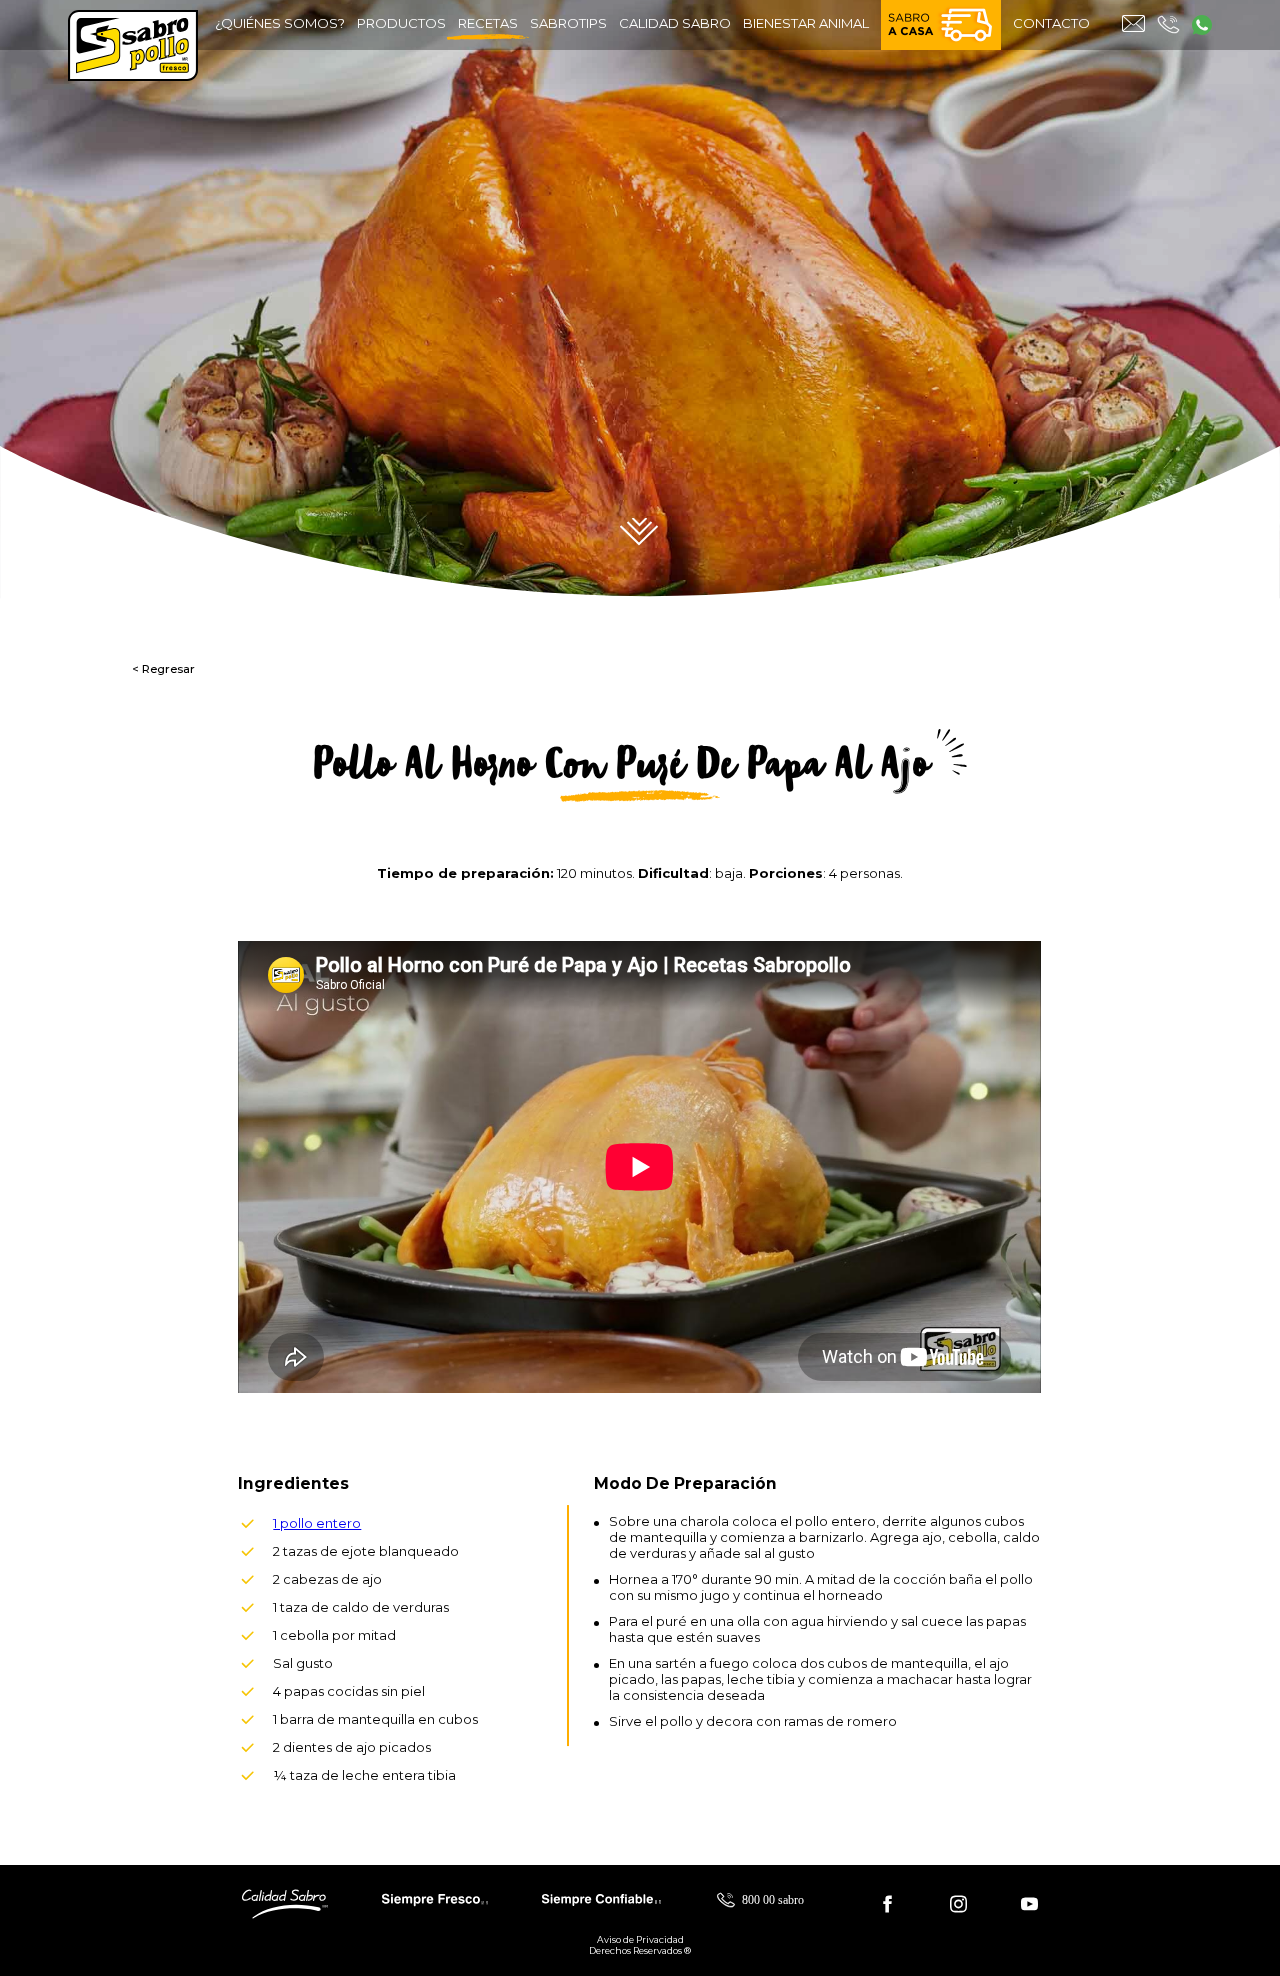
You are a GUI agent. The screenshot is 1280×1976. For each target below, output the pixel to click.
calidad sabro (675, 23)
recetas (488, 23)
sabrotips (568, 23)
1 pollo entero (317, 1523)
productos (401, 23)
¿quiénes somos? (280, 23)
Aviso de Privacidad (640, 1939)
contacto (1051, 23)
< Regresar (163, 669)
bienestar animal (806, 23)
